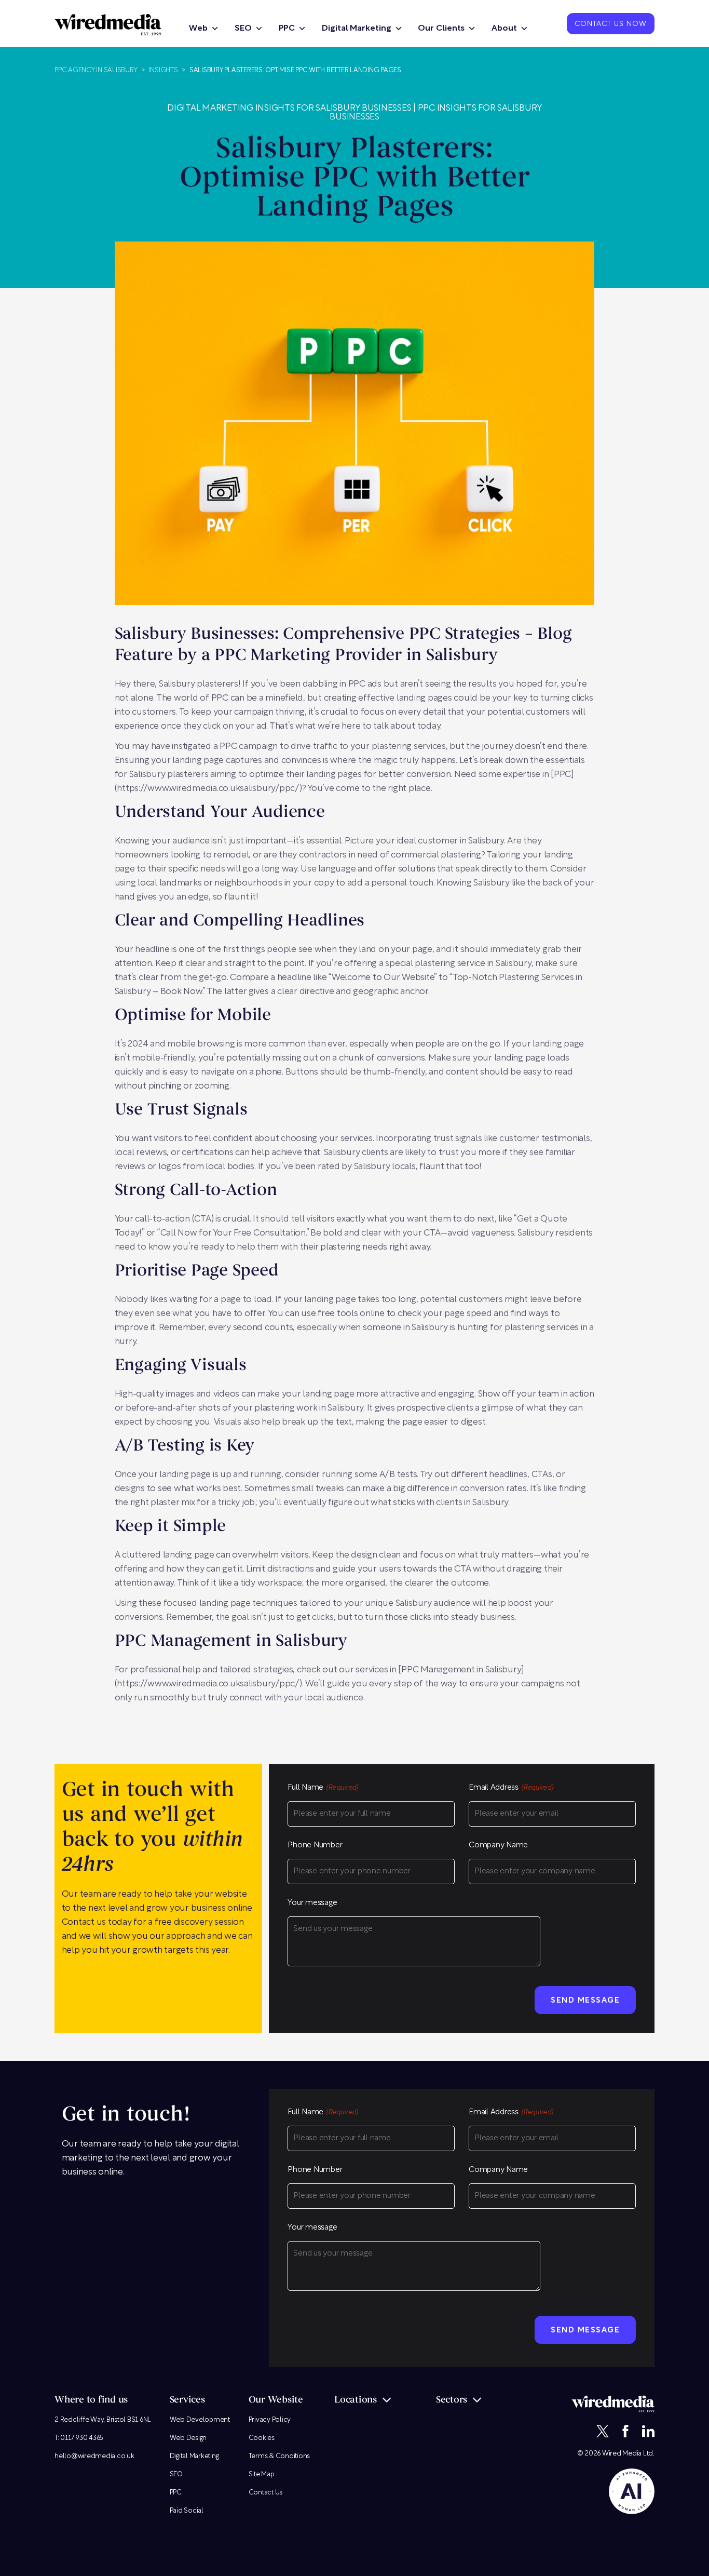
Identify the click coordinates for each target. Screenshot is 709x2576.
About (504, 29)
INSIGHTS (163, 70)
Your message (312, 1903)
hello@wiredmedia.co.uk (94, 2456)
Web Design (188, 2438)
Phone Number (315, 1846)
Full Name (323, 1788)
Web (198, 29)
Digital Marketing (356, 29)
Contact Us (266, 2493)
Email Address (511, 1788)
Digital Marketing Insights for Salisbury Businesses (289, 108)
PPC (287, 29)
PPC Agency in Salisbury (96, 70)
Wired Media (622, 2454)
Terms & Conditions (279, 2456)
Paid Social (187, 2511)
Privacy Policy (270, 2420)
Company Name (498, 1846)
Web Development (200, 2420)
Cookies (262, 2438)
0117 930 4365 (82, 2438)
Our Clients (441, 29)
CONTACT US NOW (611, 24)
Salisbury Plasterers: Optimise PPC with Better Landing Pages (295, 70)
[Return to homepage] (108, 25)
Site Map (262, 2474)
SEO (243, 29)
